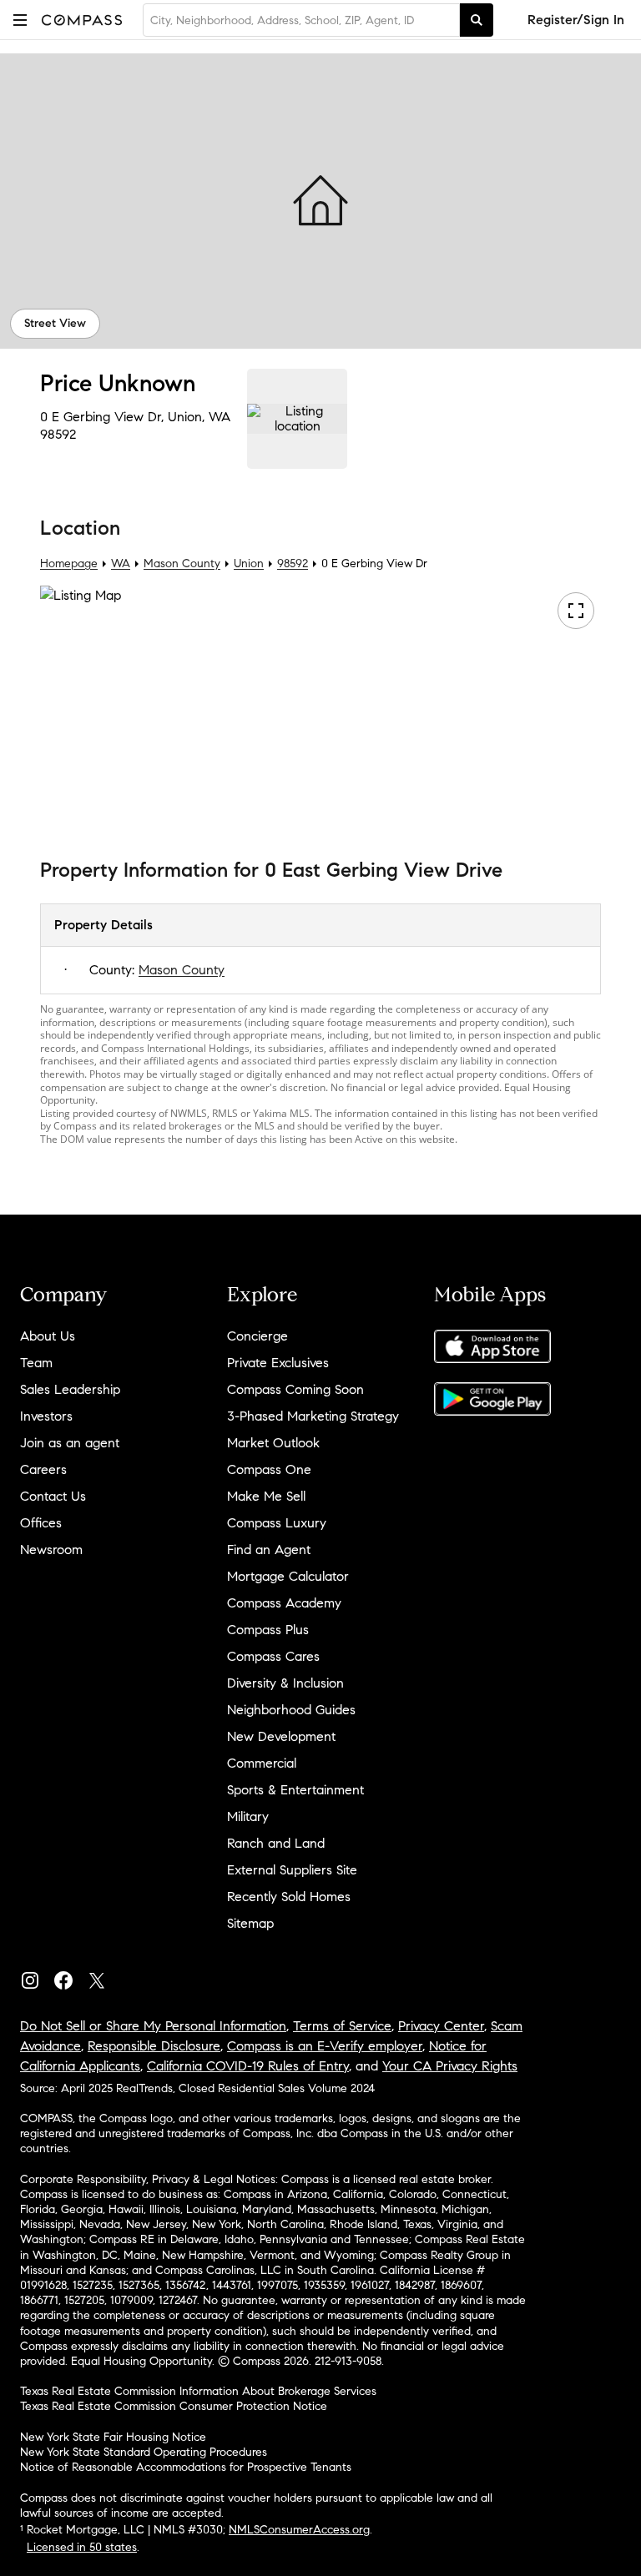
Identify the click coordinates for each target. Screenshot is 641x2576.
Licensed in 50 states (82, 2547)
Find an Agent (269, 1550)
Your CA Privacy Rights (450, 2066)
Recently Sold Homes (289, 1897)
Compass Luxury (277, 1523)
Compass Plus (268, 1630)
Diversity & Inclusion (285, 1683)
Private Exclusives (278, 1363)
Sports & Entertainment (295, 1790)
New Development (281, 1736)
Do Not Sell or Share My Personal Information (153, 2026)
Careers (43, 1469)
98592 (58, 434)
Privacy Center (441, 2026)
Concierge (257, 1336)
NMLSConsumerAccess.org (299, 2530)
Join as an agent (70, 1443)
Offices (41, 1523)
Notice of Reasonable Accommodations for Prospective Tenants (186, 2467)
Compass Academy (284, 1603)
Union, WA (199, 417)
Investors (46, 1416)
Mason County (182, 563)
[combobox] (301, 20)
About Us (48, 1336)
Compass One (269, 1469)
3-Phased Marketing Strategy (313, 1416)
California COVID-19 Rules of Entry (248, 2066)
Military (248, 1816)
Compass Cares (273, 1656)
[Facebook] (70, 1977)
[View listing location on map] (297, 419)
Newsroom (51, 1550)
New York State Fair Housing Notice (113, 2437)
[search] (477, 20)
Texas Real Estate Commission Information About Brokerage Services (198, 2391)
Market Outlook (273, 1443)
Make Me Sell (266, 1496)
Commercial (262, 1763)
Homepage (69, 563)
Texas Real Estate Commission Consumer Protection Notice (174, 2406)
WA (121, 563)
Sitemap (250, 1923)
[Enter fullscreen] (576, 611)
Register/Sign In (576, 20)
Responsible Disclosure (154, 2046)
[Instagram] (37, 1977)
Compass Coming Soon (295, 1389)
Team (36, 1363)
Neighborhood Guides (291, 1710)
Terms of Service (342, 2026)
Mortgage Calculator (288, 1576)
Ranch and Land (276, 1843)
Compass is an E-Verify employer (325, 2046)
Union (249, 563)
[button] (20, 20)
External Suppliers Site (292, 1870)
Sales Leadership (70, 1389)
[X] (103, 1977)
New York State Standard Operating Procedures (144, 2452)
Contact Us (53, 1496)
